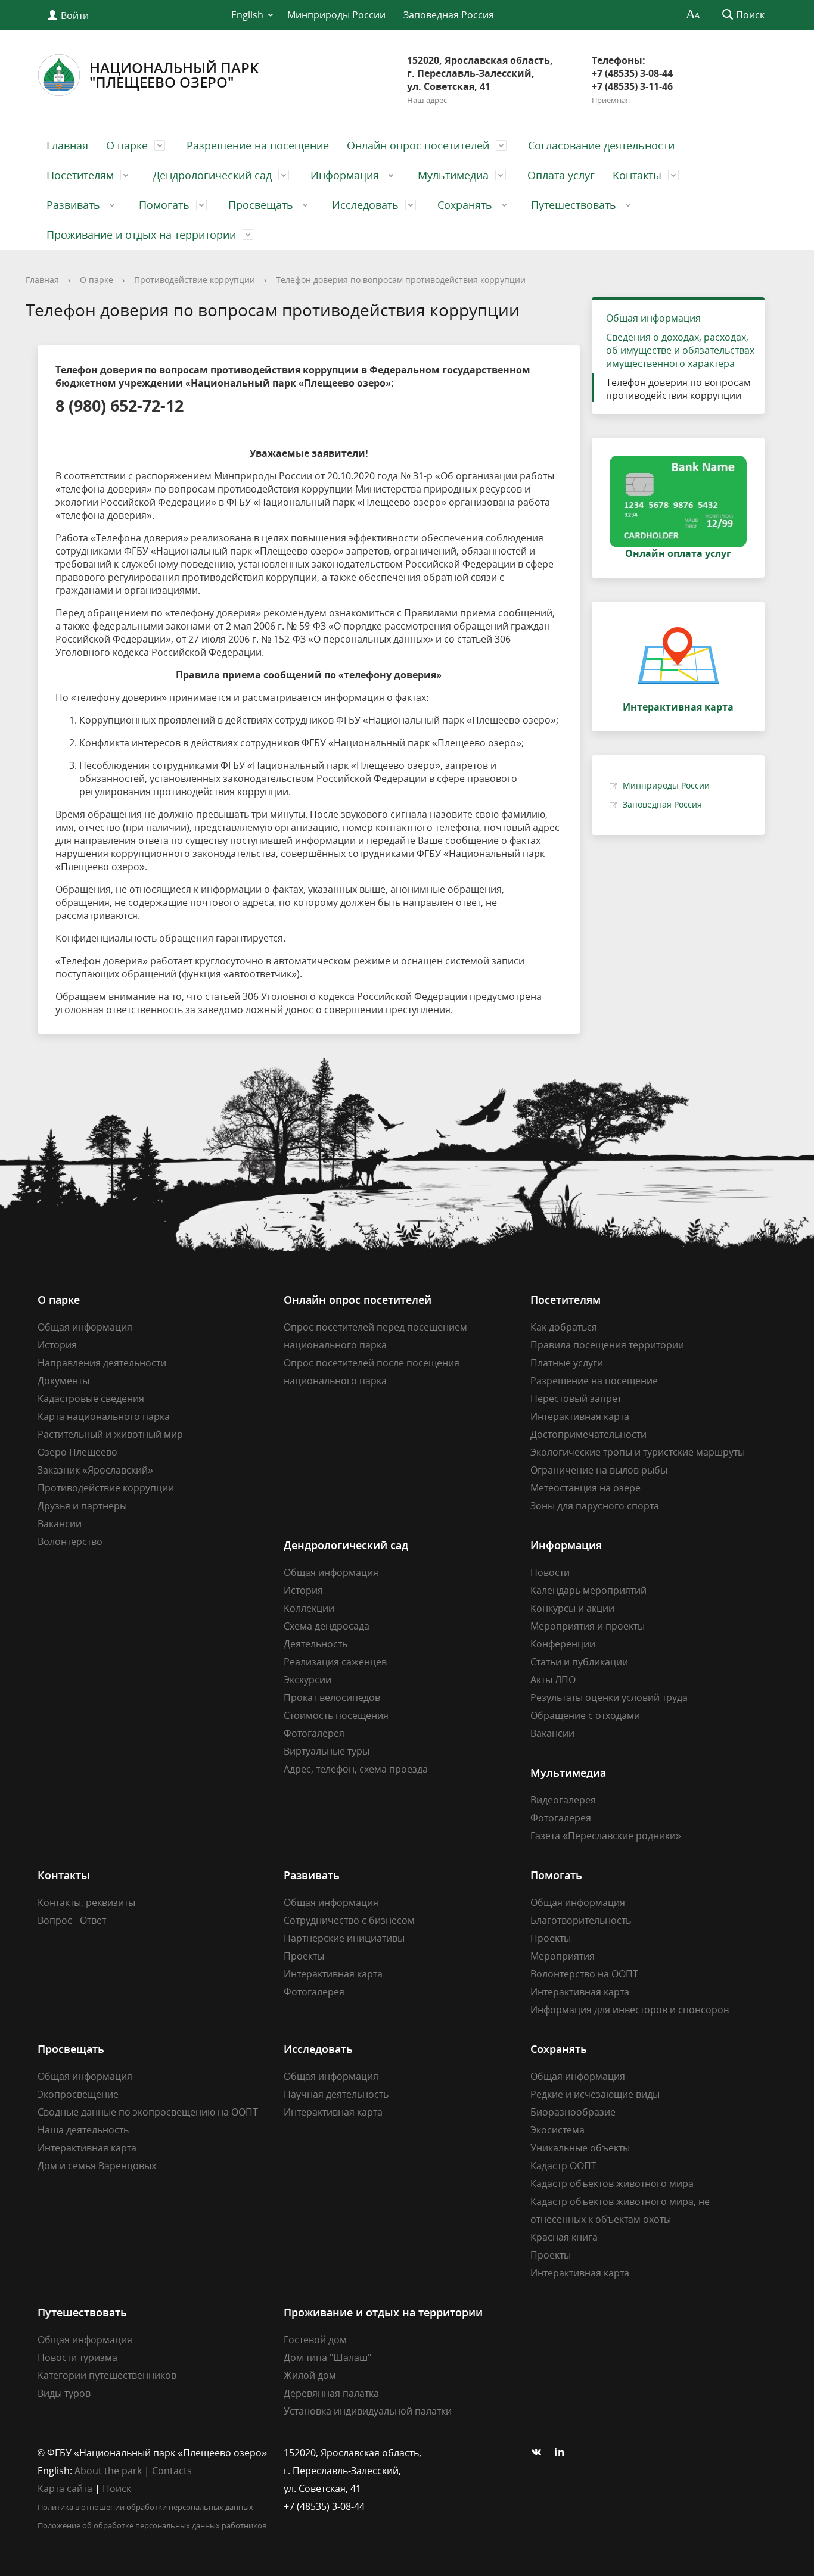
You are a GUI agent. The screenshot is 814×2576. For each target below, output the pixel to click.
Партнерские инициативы (344, 1938)
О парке (127, 145)
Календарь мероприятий (588, 1590)
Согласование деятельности (601, 145)
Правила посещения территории (607, 1345)
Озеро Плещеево (77, 1452)
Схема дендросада (327, 1626)
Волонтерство (70, 1541)
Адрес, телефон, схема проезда (356, 1769)
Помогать (164, 205)
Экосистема (557, 2130)
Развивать (73, 205)
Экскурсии (307, 1680)
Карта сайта (65, 2488)
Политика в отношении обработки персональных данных (145, 2507)
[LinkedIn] (563, 2453)
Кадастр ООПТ (563, 2166)
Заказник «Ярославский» (95, 1470)
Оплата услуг (561, 175)
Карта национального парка (104, 1416)
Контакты (637, 175)
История (57, 1345)
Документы (63, 1381)
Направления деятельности (102, 1363)
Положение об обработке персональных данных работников (152, 2525)
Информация (345, 175)
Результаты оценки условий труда (609, 1697)
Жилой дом (310, 2375)
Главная (67, 145)
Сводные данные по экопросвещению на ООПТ (148, 2112)
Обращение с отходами (585, 1715)
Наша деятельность (83, 2130)
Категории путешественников (107, 2375)
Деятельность (316, 1644)
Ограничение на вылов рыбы (599, 1470)
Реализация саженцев (335, 1662)
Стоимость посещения (336, 1715)
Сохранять (465, 205)
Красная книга (564, 2237)
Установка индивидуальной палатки (368, 2411)
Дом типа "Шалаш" (327, 2357)
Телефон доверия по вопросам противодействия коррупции (401, 280)
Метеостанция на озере (585, 1488)
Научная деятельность (336, 2094)
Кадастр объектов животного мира (612, 2183)
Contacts (172, 2471)
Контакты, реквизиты (86, 1902)
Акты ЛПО (553, 1680)
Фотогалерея (314, 1733)
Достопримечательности (588, 1434)
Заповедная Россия (449, 15)
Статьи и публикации (579, 1662)
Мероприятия (563, 1956)
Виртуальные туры (327, 1751)
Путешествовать (574, 205)
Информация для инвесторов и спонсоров (630, 2010)
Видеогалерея (563, 1800)
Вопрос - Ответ (72, 1920)
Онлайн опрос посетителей (418, 145)
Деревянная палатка (331, 2393)
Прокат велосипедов (332, 1697)
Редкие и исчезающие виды (595, 2094)
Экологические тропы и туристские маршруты (638, 1452)
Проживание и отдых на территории (141, 235)
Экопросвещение (78, 2094)
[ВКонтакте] (539, 2453)
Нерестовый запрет (576, 1398)
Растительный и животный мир (110, 1434)
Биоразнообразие (573, 2112)
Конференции (563, 1644)
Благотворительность (581, 1920)
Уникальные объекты (580, 2148)
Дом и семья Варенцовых (97, 2166)
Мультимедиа (453, 175)
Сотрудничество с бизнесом (349, 1920)
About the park (108, 2471)
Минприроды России (336, 15)
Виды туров (64, 2393)
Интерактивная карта (580, 1416)
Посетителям (80, 175)
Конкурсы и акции (572, 1608)
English (247, 15)
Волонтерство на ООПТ (584, 1974)
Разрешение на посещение (258, 145)
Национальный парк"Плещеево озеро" (174, 75)
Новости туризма (77, 2357)
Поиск (117, 2488)
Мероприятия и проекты (588, 1626)
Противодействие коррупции (195, 280)
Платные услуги (567, 1363)
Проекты (304, 1956)
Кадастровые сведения (91, 1398)
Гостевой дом (315, 2340)
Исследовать (365, 205)
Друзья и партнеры (82, 1506)
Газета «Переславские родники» (606, 1836)
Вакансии (60, 1524)
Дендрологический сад (212, 175)
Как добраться (564, 1327)
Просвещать (261, 205)
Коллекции (309, 1608)
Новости (550, 1572)
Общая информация (653, 318)
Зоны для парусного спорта (595, 1506)
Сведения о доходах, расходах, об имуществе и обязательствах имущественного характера (680, 350)
